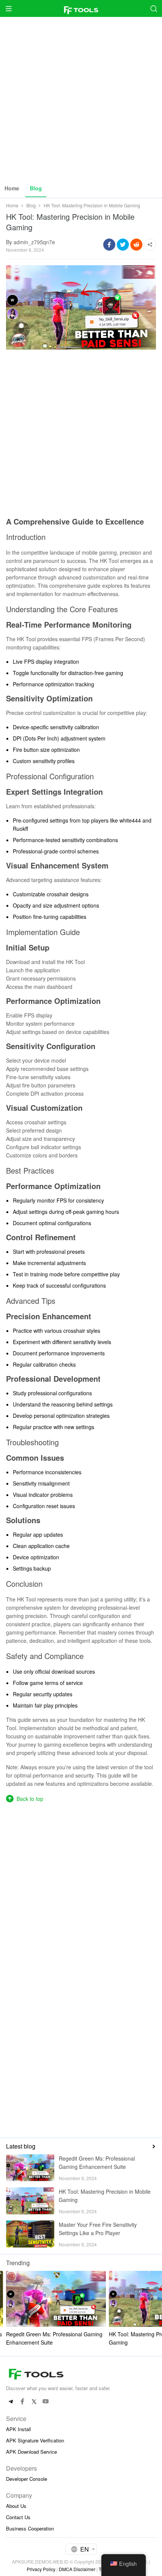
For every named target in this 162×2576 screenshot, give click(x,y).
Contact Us (18, 2517)
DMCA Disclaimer (77, 2569)
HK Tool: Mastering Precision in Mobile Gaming (105, 2196)
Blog (36, 188)
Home (12, 188)
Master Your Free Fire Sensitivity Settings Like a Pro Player (98, 2229)
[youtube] (46, 2402)
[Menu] (8, 8)
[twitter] (34, 2402)
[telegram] (11, 2402)
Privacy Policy (41, 2569)
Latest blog (21, 2146)
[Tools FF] (81, 8)
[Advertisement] (81, 98)
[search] (154, 8)
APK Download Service (31, 2452)
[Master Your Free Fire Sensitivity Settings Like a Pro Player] (30, 2234)
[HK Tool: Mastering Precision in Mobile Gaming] (30, 2201)
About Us (16, 2506)
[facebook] (22, 2402)
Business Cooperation (30, 2528)
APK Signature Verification (35, 2440)
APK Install (18, 2429)
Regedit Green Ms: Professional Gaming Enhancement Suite (97, 2162)
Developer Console (27, 2479)
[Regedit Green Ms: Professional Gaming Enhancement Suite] (30, 2168)
